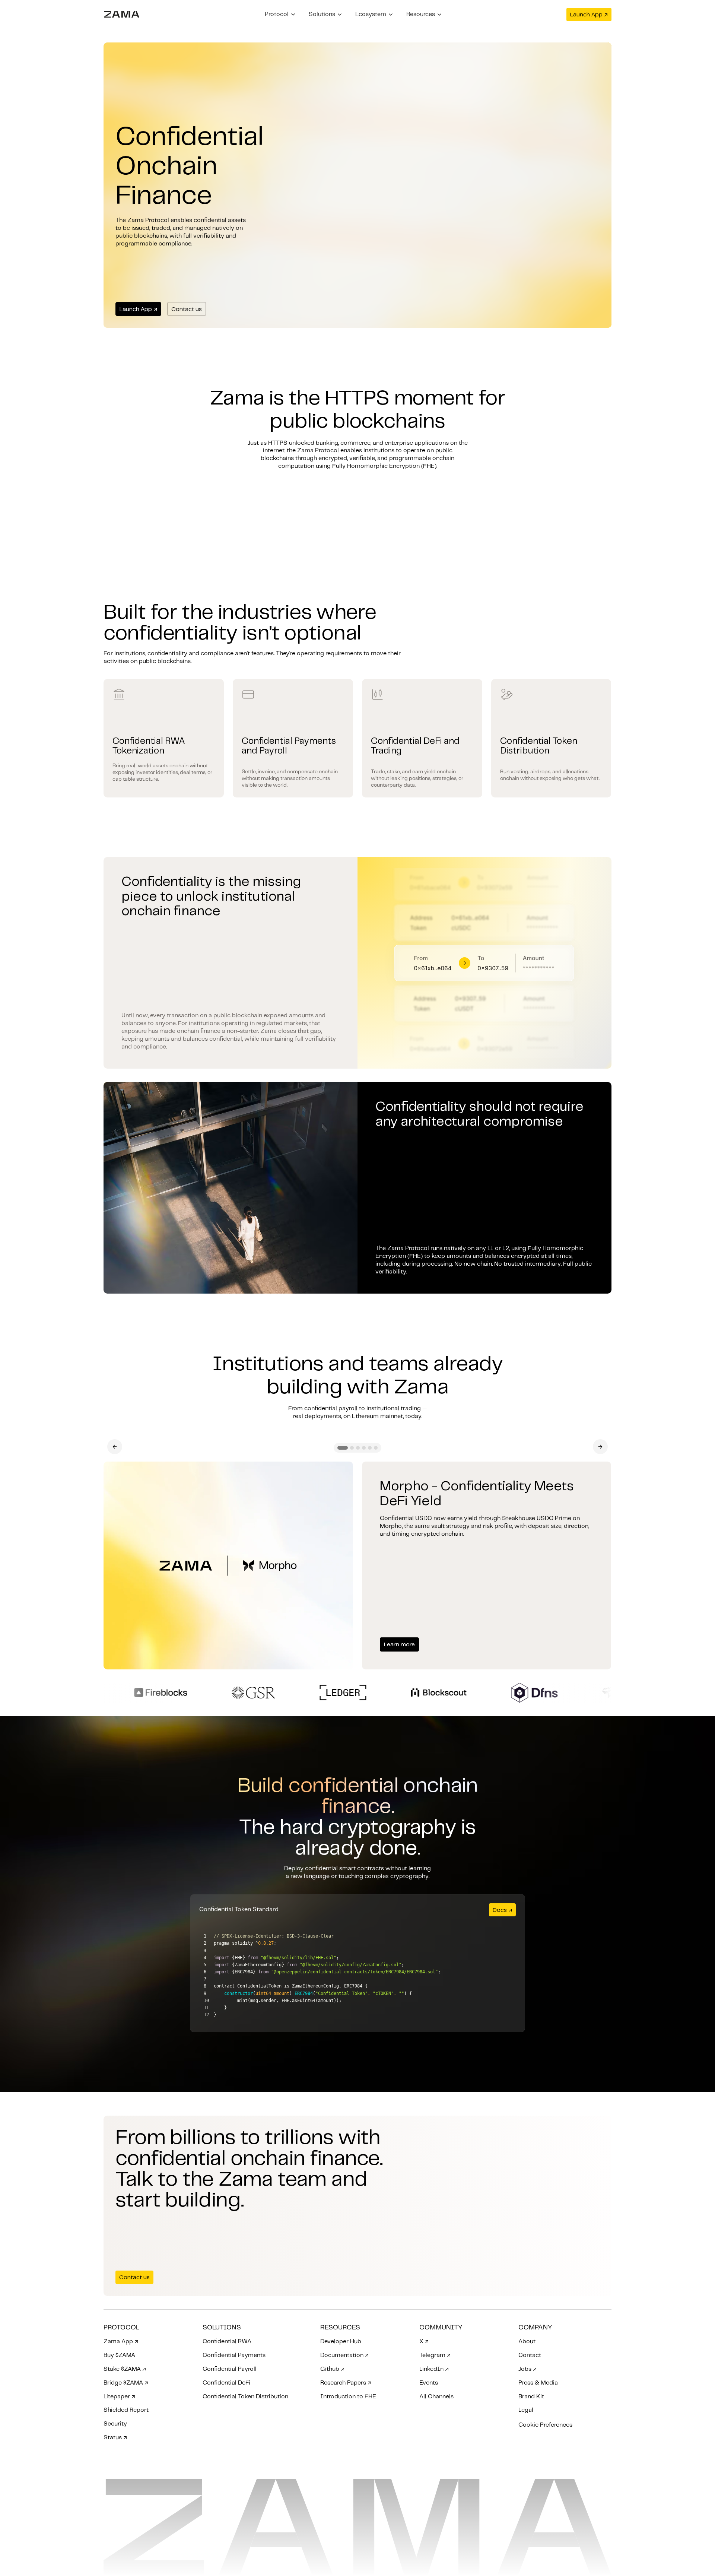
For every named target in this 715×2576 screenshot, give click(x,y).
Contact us (187, 309)
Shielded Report (126, 2410)
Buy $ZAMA (119, 2355)
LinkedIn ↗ (434, 2369)
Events (429, 2383)
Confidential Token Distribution (245, 2397)
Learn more (399, 1645)
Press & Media (538, 2383)
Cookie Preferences (545, 2425)
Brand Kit (531, 2397)
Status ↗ (115, 2438)
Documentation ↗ (344, 2355)
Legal (526, 2410)
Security (115, 2424)
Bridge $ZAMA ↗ (126, 2383)
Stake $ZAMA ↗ (125, 2369)
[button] (280, 15)
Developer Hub (341, 2342)
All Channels (436, 2397)
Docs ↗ (502, 1910)
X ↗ (424, 2342)
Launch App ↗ (589, 15)
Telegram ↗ (435, 2355)
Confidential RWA (227, 2342)
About (527, 2342)
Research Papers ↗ (346, 2383)
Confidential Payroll (230, 2369)
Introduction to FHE (348, 2397)
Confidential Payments (234, 2355)
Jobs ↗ (527, 2369)
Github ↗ (332, 2369)
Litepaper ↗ (119, 2397)
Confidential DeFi (226, 2383)
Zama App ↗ (121, 2342)
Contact (530, 2355)
